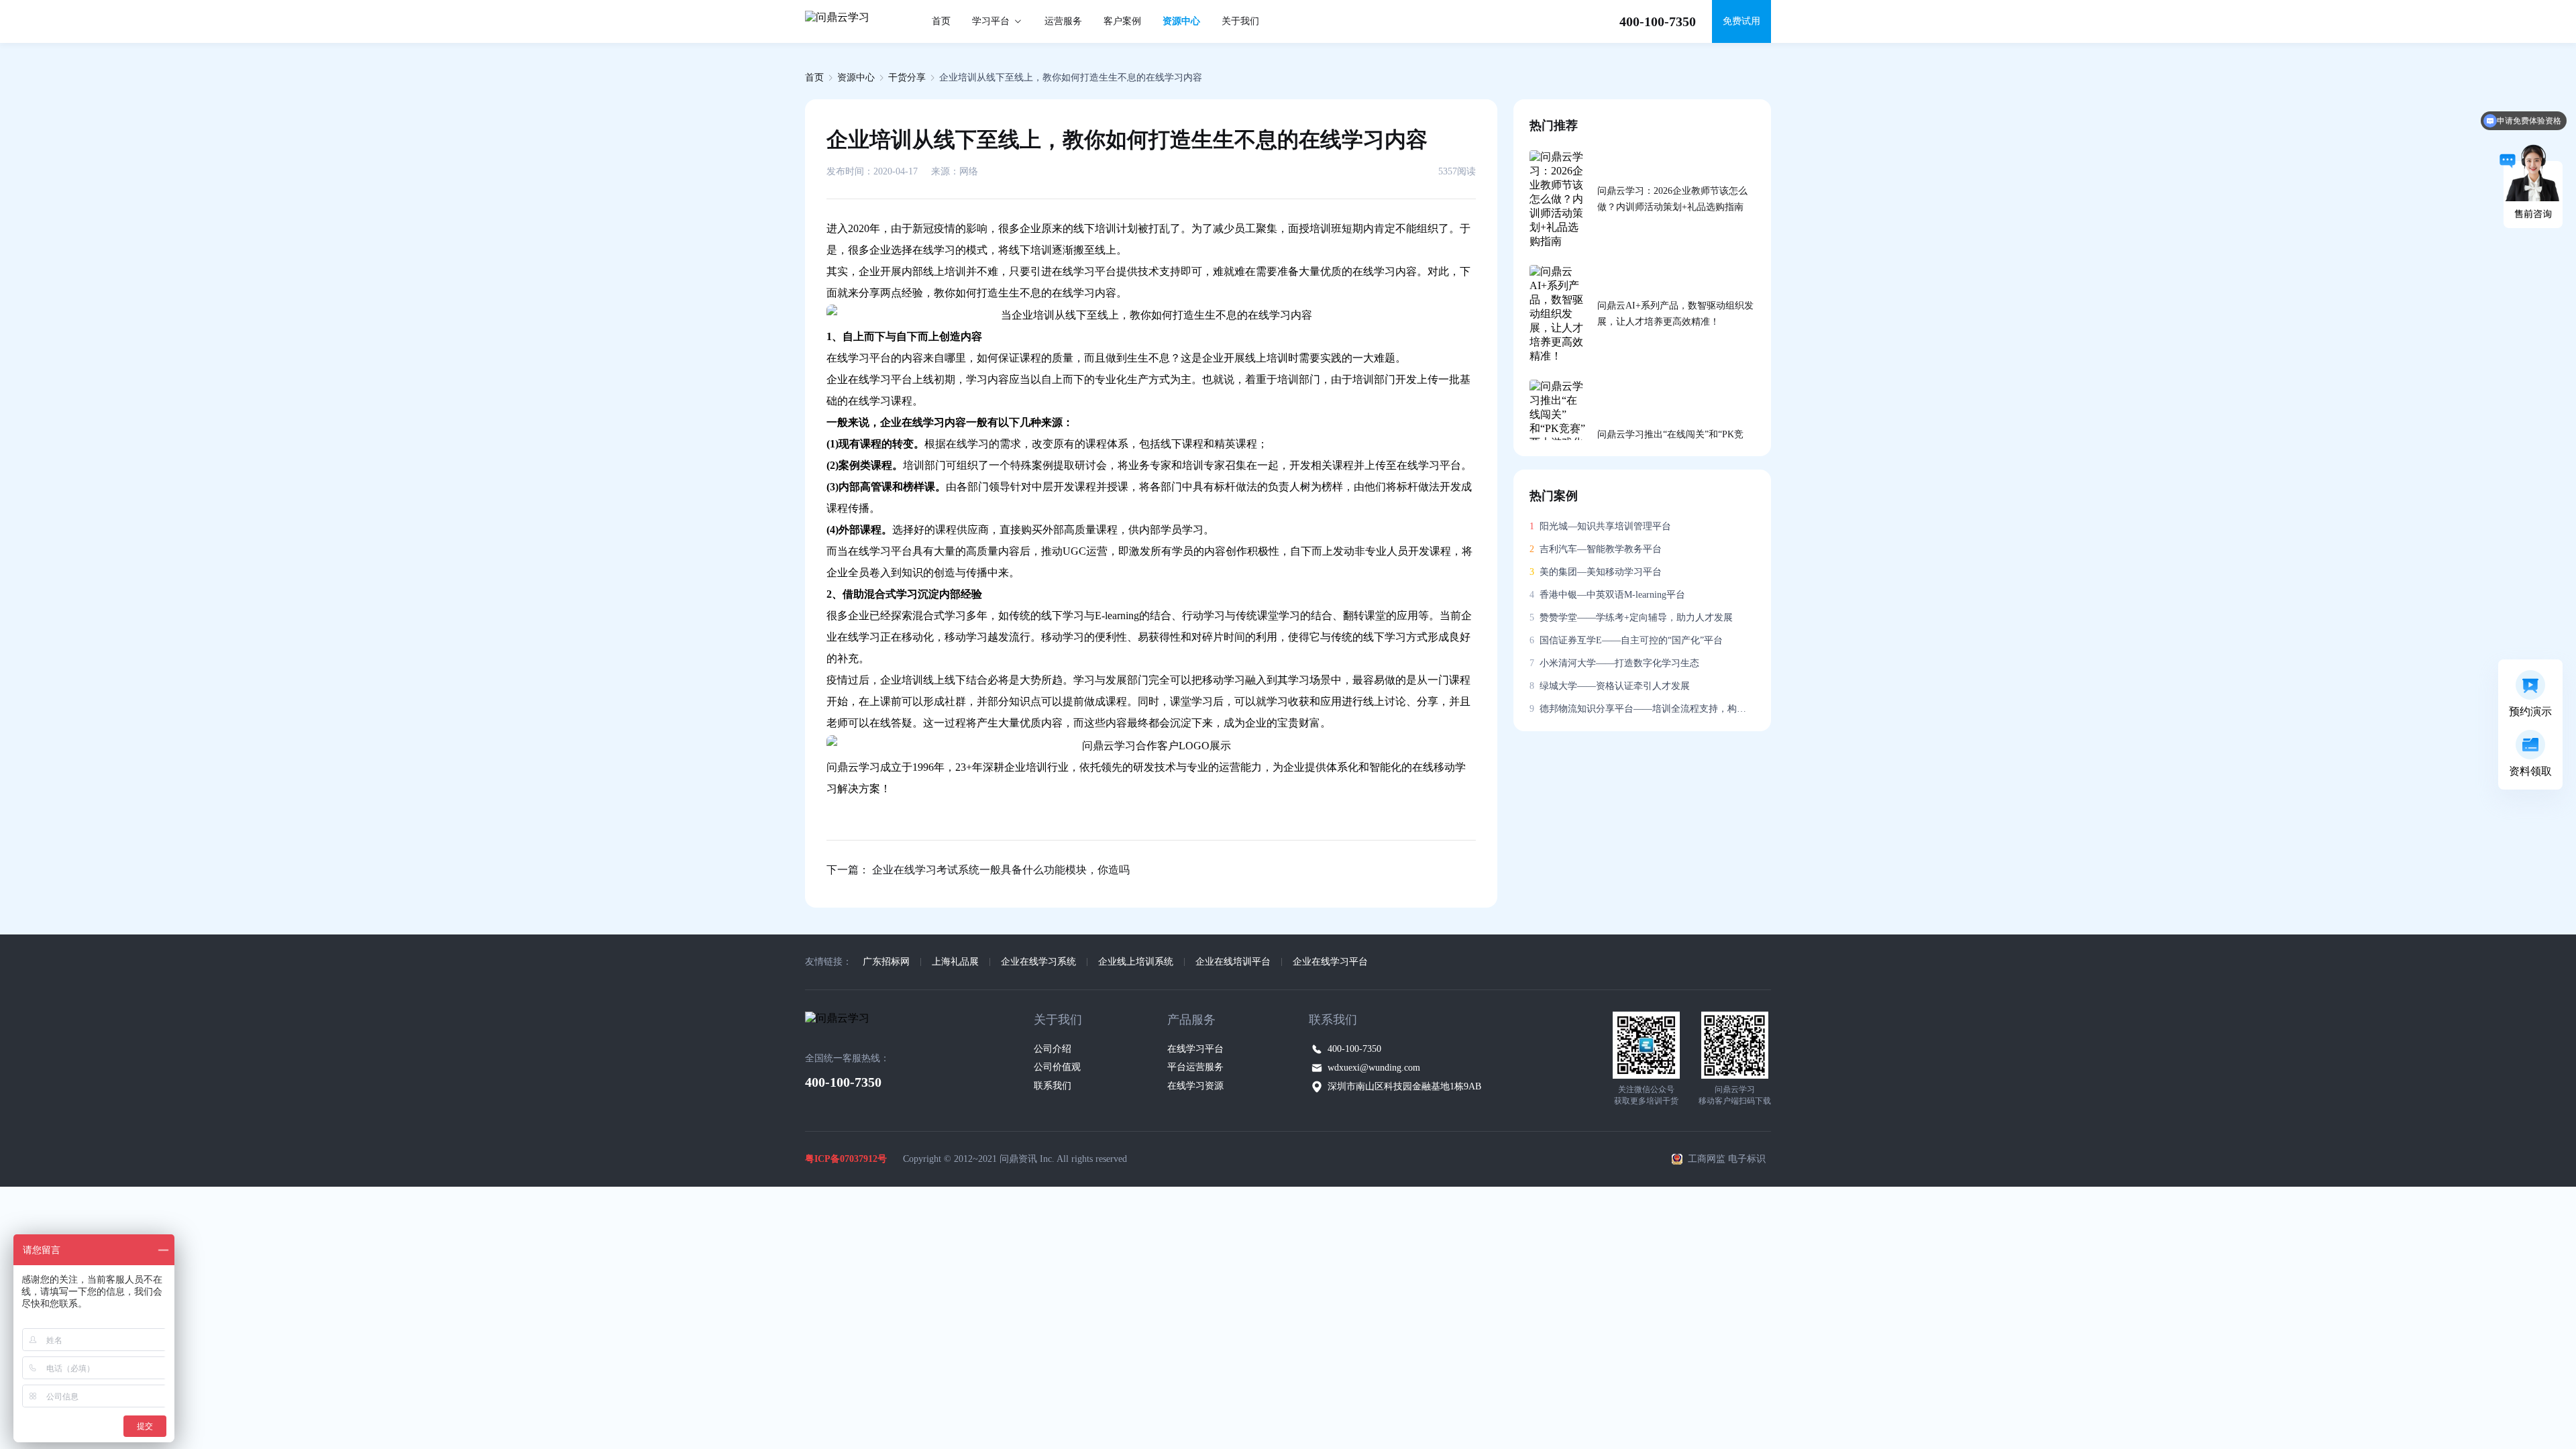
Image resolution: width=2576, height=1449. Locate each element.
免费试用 (1741, 21)
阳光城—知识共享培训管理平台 (1600, 526)
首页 (941, 21)
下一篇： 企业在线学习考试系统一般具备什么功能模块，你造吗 (978, 870)
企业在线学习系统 (1038, 962)
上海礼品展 (955, 962)
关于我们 (1240, 21)
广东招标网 (886, 962)
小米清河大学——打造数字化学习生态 (1614, 663)
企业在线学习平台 (1330, 962)
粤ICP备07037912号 (846, 1159)
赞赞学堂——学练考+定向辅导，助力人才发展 (1631, 618)
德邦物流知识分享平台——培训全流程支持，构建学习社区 (1642, 709)
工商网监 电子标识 (1727, 1159)
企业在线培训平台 (1233, 962)
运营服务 (1063, 21)
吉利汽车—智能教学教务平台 (1596, 549)
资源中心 (1181, 21)
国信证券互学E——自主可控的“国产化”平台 (1626, 640)
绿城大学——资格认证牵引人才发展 (1610, 686)
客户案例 (1122, 21)
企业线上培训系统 (1136, 962)
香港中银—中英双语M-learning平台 (1607, 595)
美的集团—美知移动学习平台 (1596, 572)
